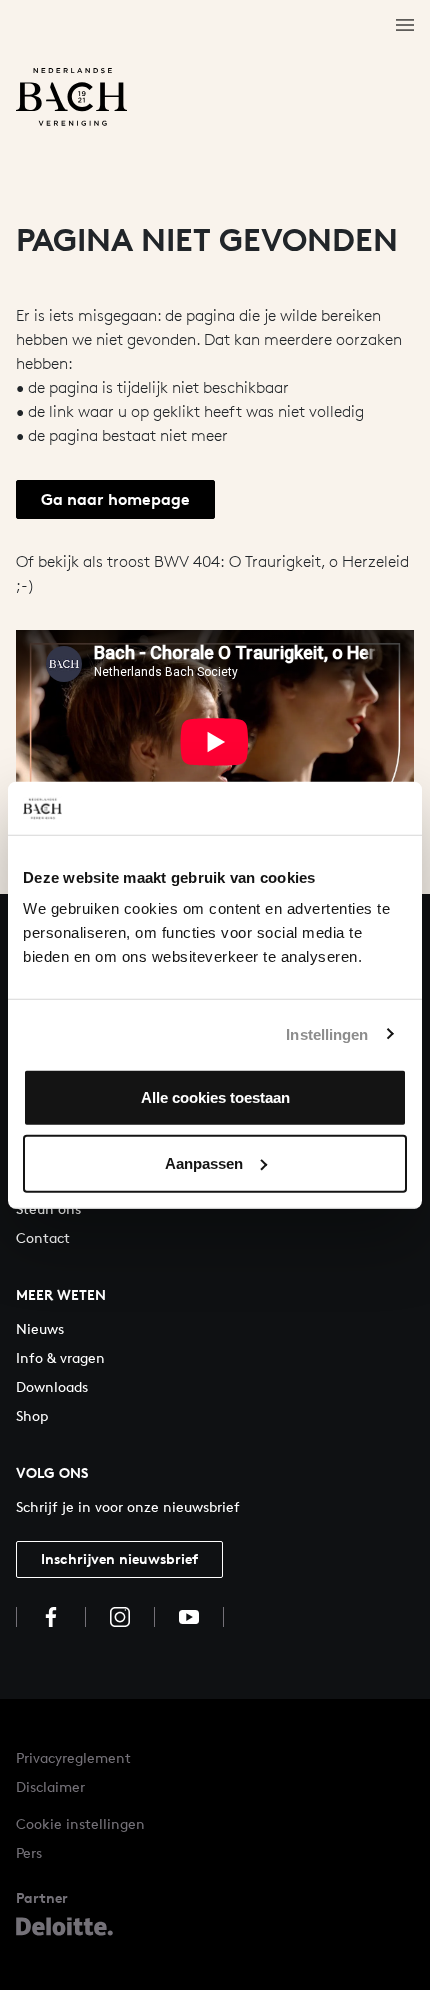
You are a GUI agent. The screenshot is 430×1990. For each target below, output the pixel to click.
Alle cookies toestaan (215, 1097)
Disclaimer (50, 1786)
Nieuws (40, 1328)
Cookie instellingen (80, 1823)
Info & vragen (60, 1357)
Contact (43, 1237)
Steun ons (48, 1208)
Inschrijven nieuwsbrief (119, 1558)
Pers (29, 1852)
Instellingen (327, 1033)
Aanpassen (204, 1162)
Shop (32, 1415)
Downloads (52, 1386)
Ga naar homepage (115, 499)
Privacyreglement (73, 1757)
